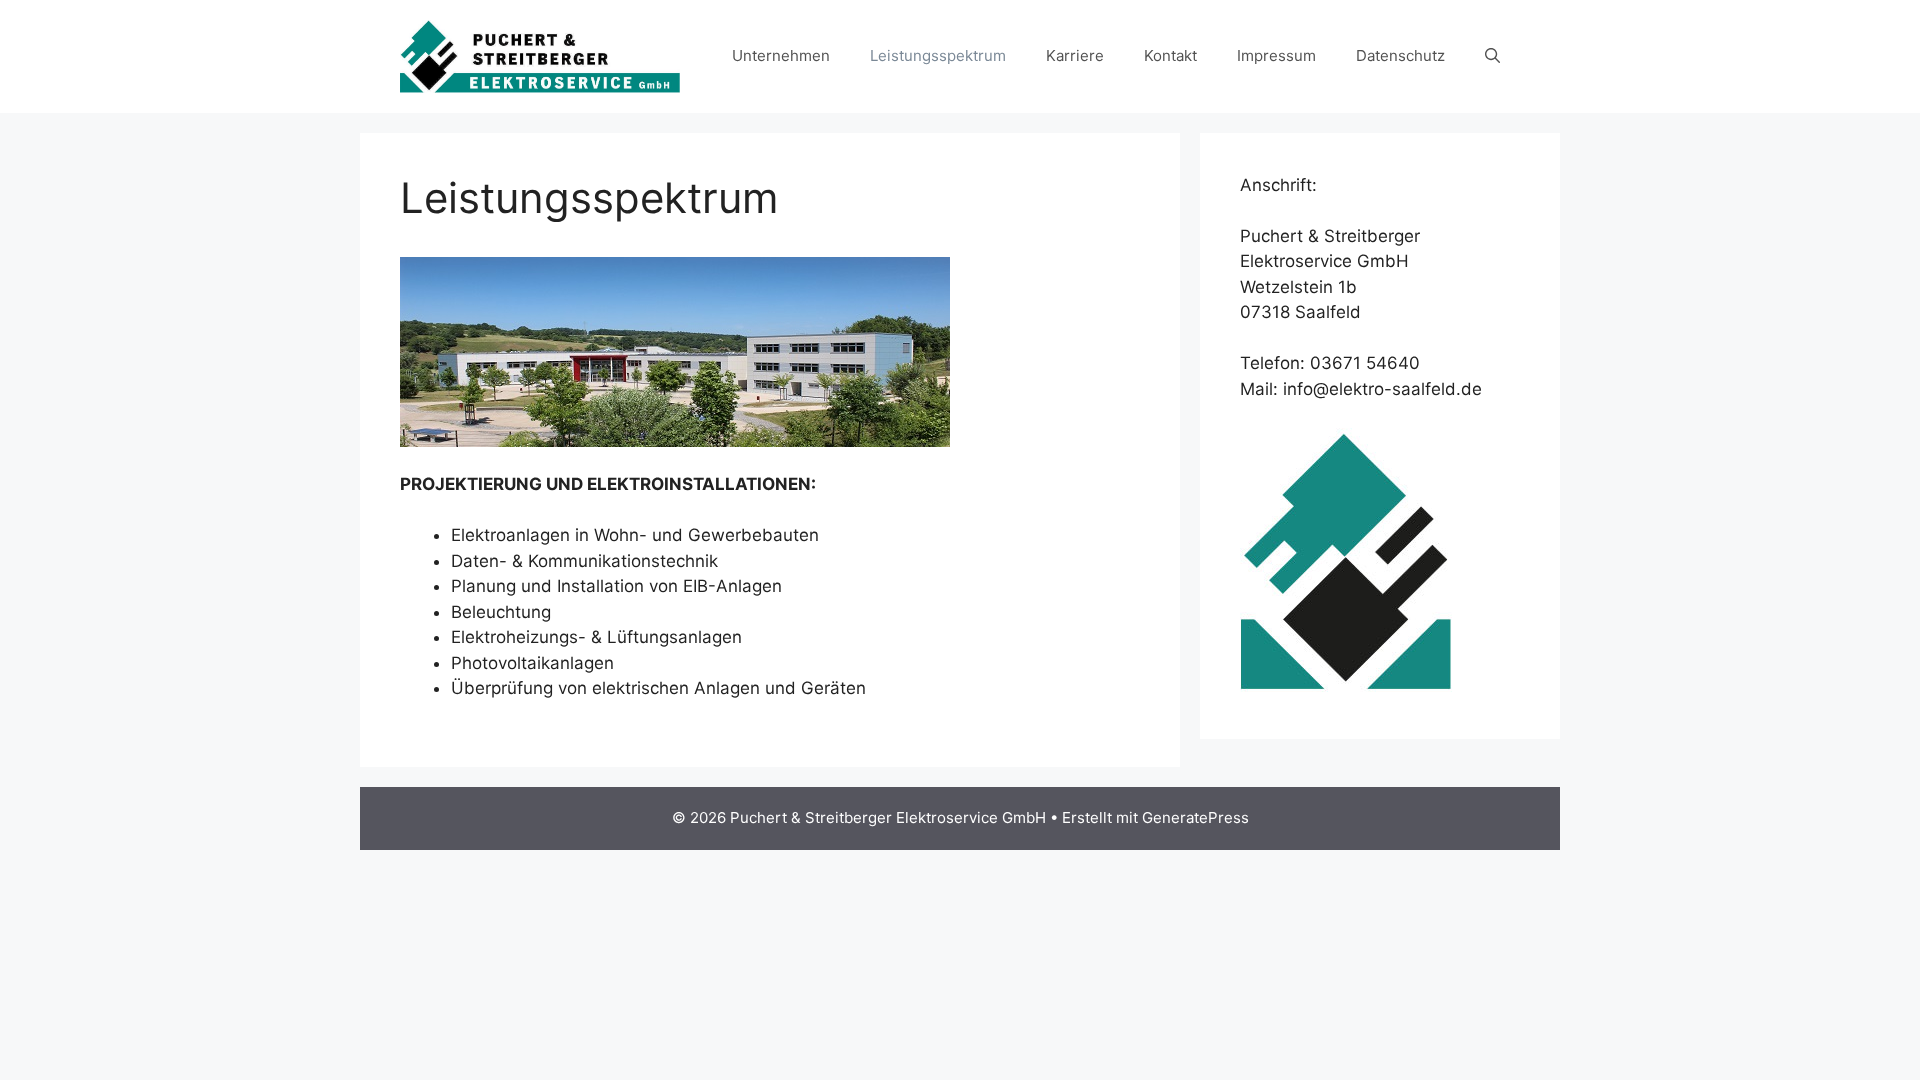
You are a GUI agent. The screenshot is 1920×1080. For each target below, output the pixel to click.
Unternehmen (781, 55)
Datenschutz (1400, 55)
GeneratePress (1195, 817)
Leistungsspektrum (938, 55)
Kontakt (1170, 55)
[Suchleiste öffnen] (1492, 56)
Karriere (1075, 55)
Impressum (1276, 55)
